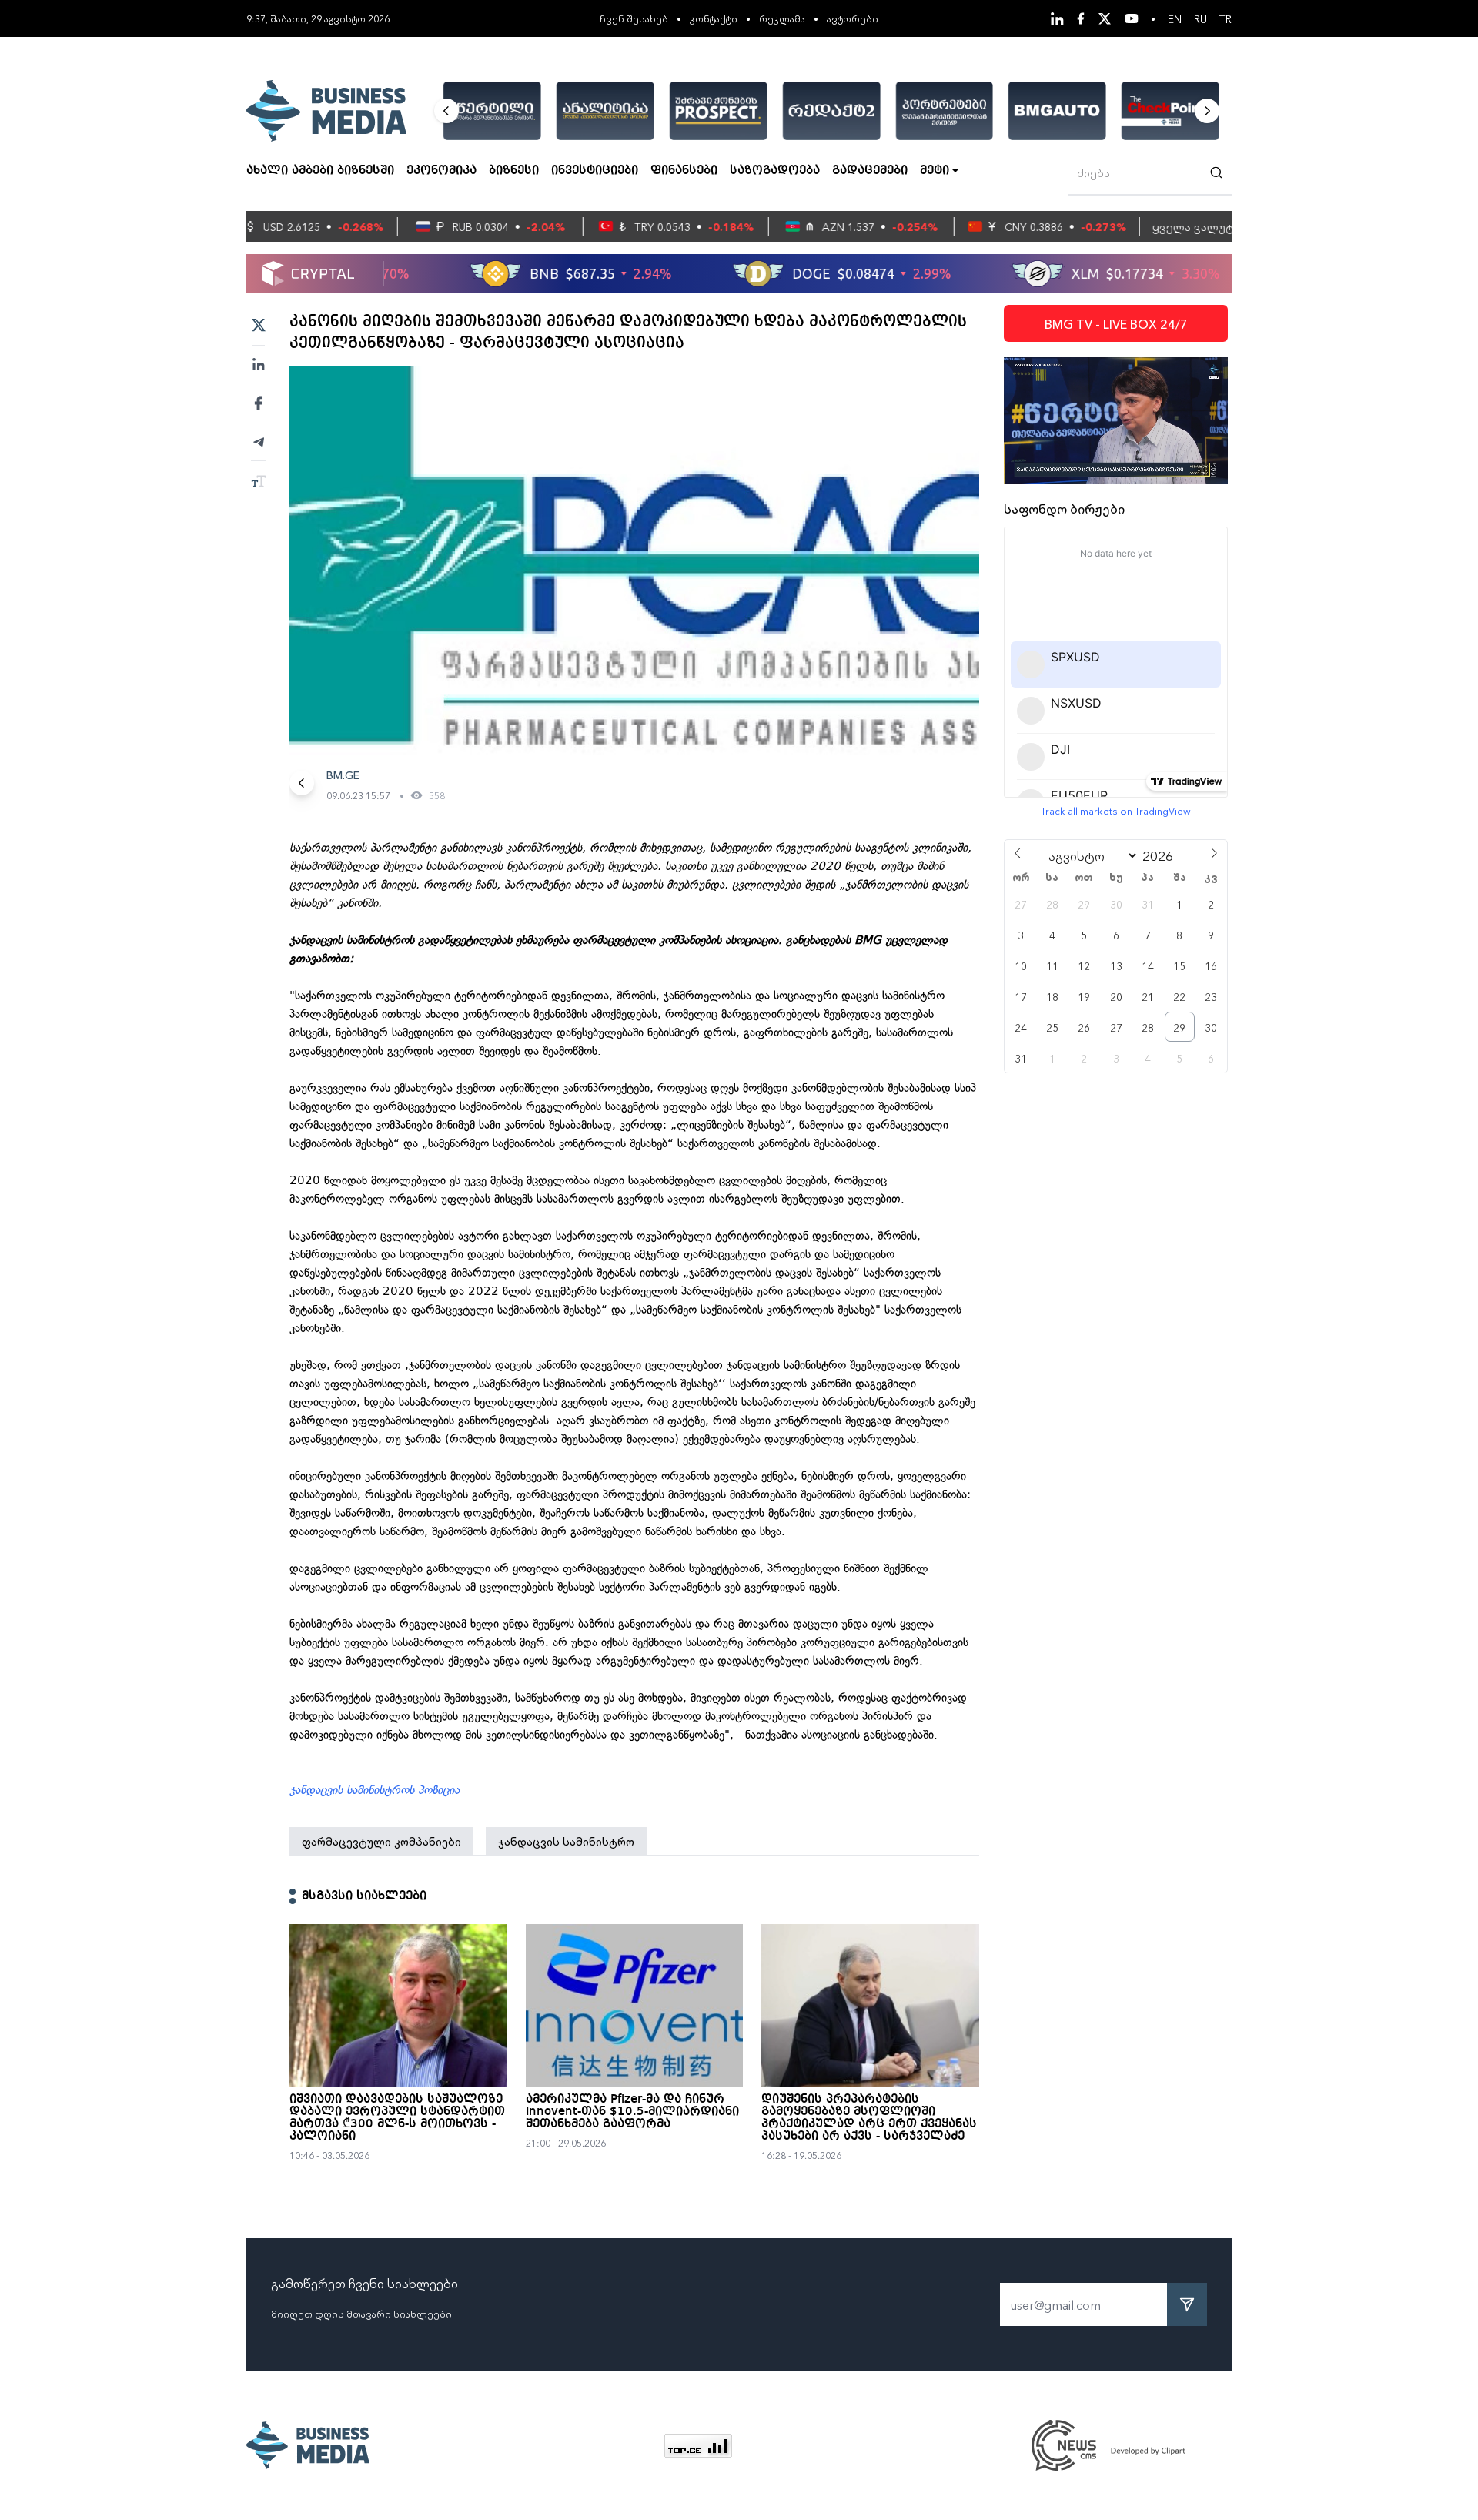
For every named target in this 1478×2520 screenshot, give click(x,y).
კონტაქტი (714, 18)
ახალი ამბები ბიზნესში (320, 171)
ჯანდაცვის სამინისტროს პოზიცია (375, 1790)
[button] (446, 111)
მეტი (935, 171)
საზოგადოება (775, 171)
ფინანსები (684, 171)
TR (1226, 18)
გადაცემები (870, 171)
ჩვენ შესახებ (634, 18)
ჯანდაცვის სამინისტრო (566, 1841)
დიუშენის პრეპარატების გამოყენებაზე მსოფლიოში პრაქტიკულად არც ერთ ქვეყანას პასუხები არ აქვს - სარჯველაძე (869, 2118)
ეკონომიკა (441, 171)
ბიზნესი (514, 171)
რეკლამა (782, 18)
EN (1175, 18)
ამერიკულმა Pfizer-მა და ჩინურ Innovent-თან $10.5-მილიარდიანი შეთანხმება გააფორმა (632, 2112)
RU (1200, 18)
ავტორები (853, 18)
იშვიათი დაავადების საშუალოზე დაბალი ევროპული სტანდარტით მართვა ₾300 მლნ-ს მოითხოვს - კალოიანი (397, 2118)
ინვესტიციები (595, 171)
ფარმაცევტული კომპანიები (381, 1841)
